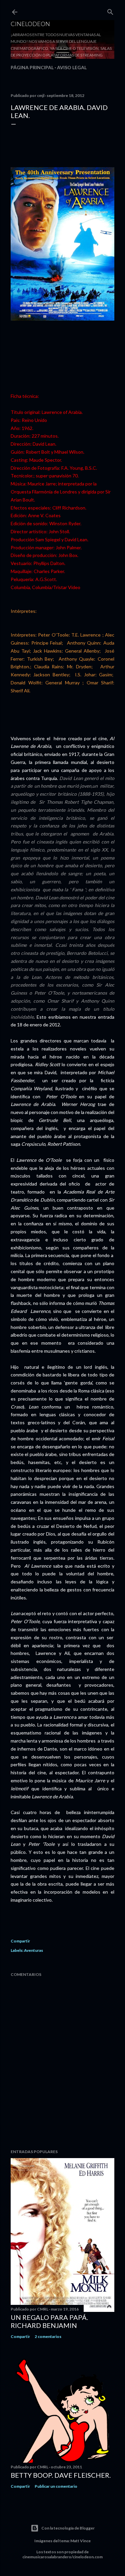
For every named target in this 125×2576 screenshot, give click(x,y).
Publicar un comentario (56, 2486)
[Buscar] (110, 11)
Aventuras (33, 1950)
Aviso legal (72, 67)
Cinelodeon (30, 24)
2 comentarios (48, 2336)
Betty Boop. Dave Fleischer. (61, 2475)
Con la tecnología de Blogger (68, 2528)
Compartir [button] (20, 1941)
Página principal (32, 67)
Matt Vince (80, 2541)
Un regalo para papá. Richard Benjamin (49, 2321)
